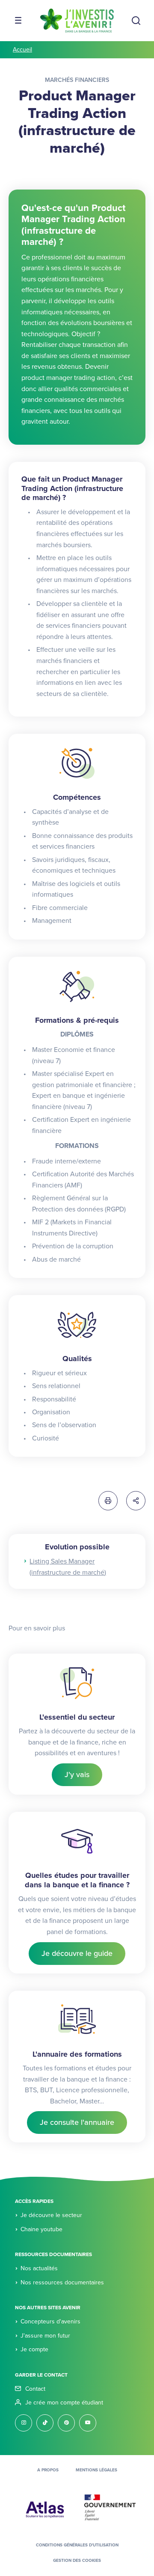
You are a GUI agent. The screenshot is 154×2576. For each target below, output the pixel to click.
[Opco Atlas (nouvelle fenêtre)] (45, 2507)
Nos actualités (39, 2268)
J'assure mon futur (45, 2336)
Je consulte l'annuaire (77, 2122)
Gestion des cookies (77, 2561)
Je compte (34, 2349)
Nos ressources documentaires (62, 2282)
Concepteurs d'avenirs (50, 2321)
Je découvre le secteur (51, 2215)
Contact (35, 2389)
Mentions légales (96, 2470)
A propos (48, 2470)
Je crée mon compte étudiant (64, 2403)
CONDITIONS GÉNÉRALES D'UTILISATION (77, 2545)
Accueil (22, 50)
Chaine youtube (41, 2229)
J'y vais (77, 1775)
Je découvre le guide (77, 1953)
